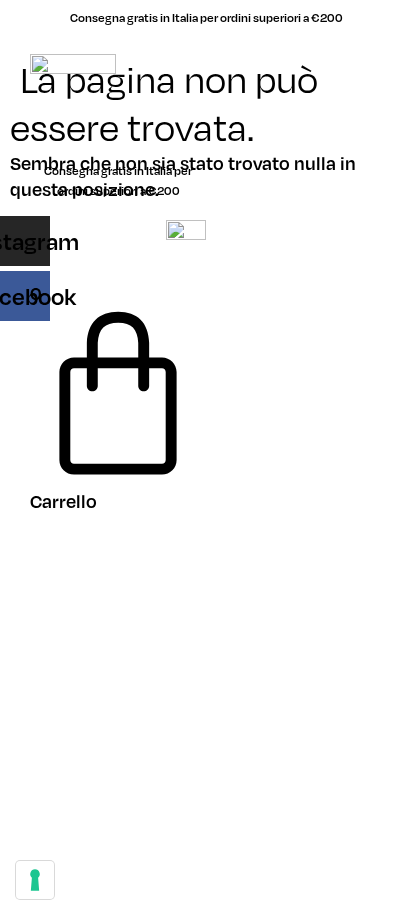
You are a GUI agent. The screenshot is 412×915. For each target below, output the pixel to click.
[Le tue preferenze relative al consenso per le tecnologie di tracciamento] (35, 880)
